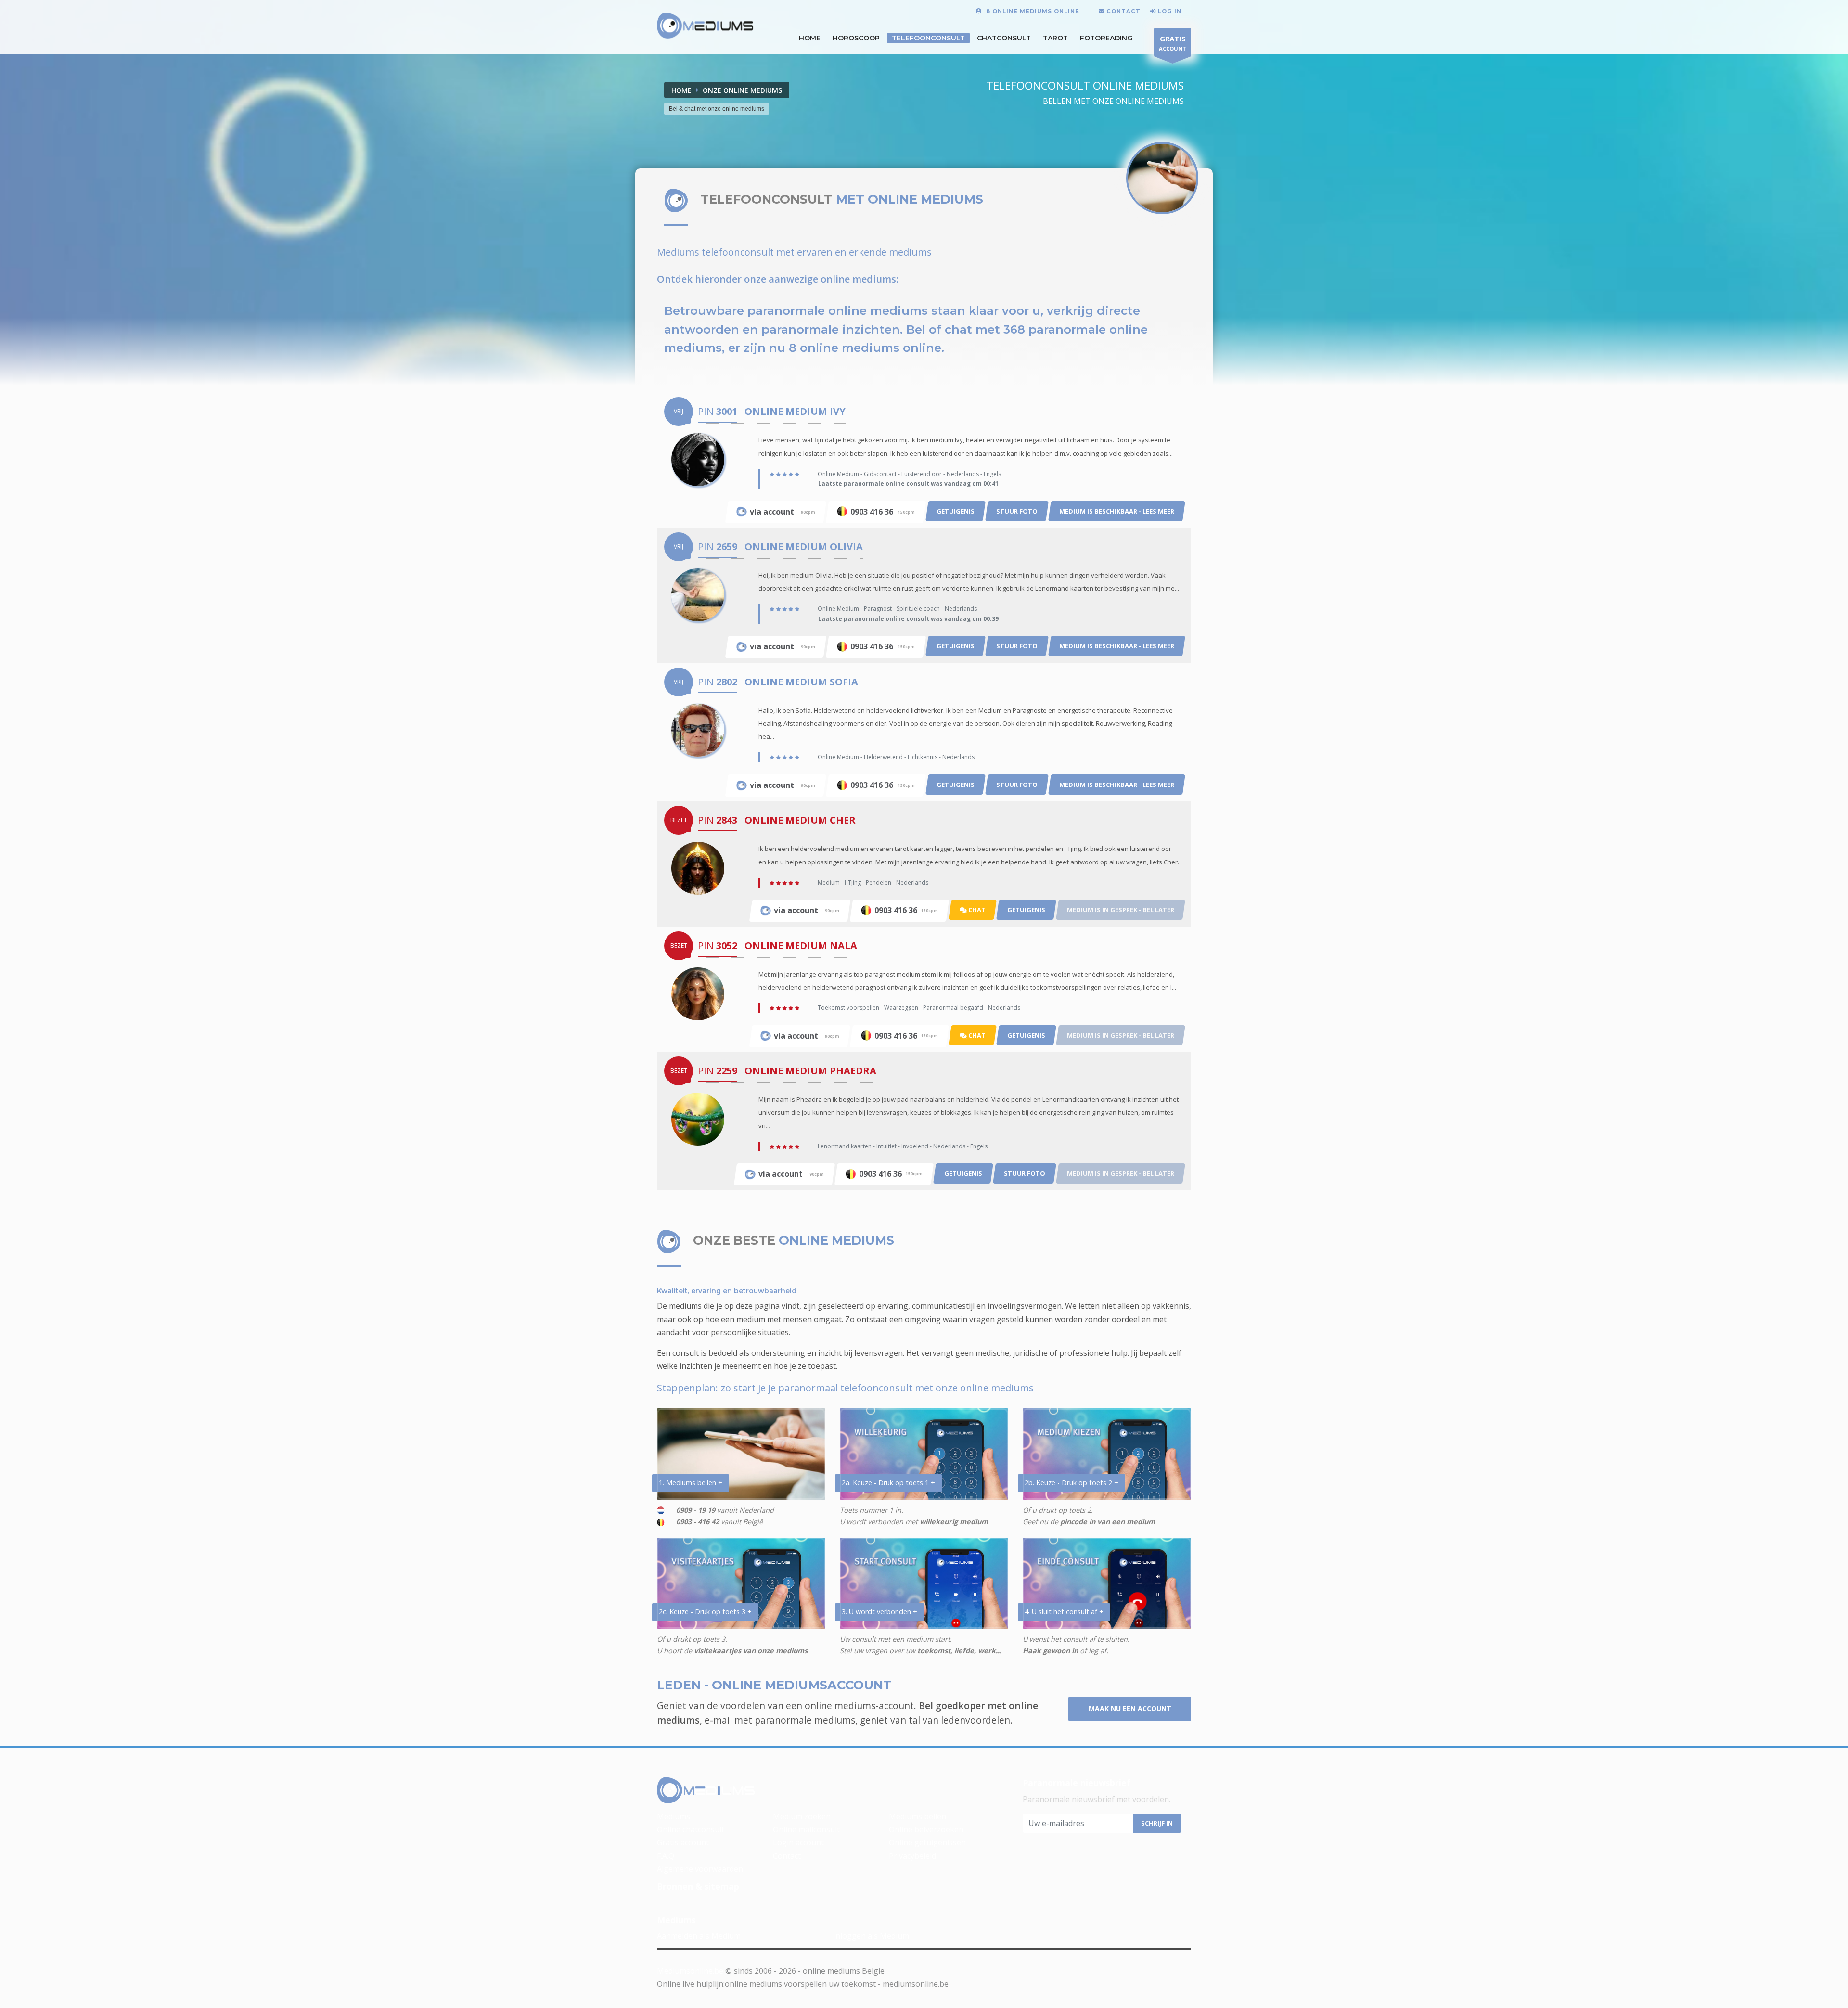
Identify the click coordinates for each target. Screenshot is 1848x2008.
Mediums (674, 1816)
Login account (798, 1842)
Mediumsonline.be (690, 1971)
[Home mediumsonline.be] (706, 1790)
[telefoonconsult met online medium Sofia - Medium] (698, 729)
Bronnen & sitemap (698, 1886)
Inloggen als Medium (871, 1936)
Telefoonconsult (928, 38)
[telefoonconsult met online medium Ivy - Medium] (698, 459)
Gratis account (683, 1842)
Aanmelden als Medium (699, 1936)
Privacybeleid (912, 1856)
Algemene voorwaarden (700, 1869)
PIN (718, 411)
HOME (810, 38)
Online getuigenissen (927, 1842)
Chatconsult (1004, 38)
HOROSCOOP (856, 38)
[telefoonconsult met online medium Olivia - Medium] (698, 594)
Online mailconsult (806, 1829)
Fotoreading (1106, 38)
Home (681, 90)
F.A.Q (666, 1856)
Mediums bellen (918, 1816)
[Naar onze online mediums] (1162, 178)
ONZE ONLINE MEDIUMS (742, 90)
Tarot (1055, 38)
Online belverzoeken (926, 1829)
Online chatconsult (691, 1829)
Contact (787, 1856)
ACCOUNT (1173, 43)
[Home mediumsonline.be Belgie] (705, 26)
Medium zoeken (802, 1816)
